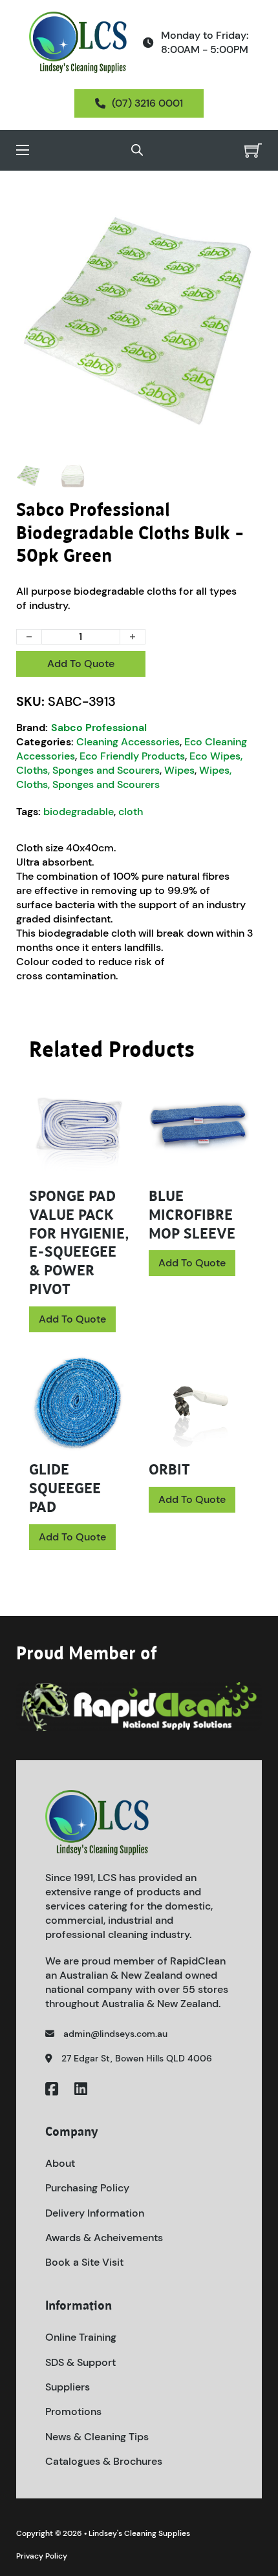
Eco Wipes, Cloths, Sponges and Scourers (129, 763)
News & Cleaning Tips (97, 2437)
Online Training (81, 2337)
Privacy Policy (42, 2556)
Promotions (73, 2411)
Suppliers (68, 2387)
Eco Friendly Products (132, 756)
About (60, 2163)
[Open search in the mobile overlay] (137, 150)
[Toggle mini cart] (253, 150)
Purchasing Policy (87, 2188)
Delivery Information (95, 2213)
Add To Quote (81, 664)
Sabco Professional (99, 728)
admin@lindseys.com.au (115, 2034)
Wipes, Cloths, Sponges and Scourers (124, 777)
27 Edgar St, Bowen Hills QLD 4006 (137, 2058)
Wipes (179, 770)
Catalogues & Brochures (104, 2461)
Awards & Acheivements (104, 2238)
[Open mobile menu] (23, 150)
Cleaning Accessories (128, 742)
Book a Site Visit (84, 2262)
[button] (244, 215)
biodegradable (79, 812)
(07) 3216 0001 (147, 103)
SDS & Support (80, 2362)
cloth (131, 812)
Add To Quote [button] (72, 1319)
